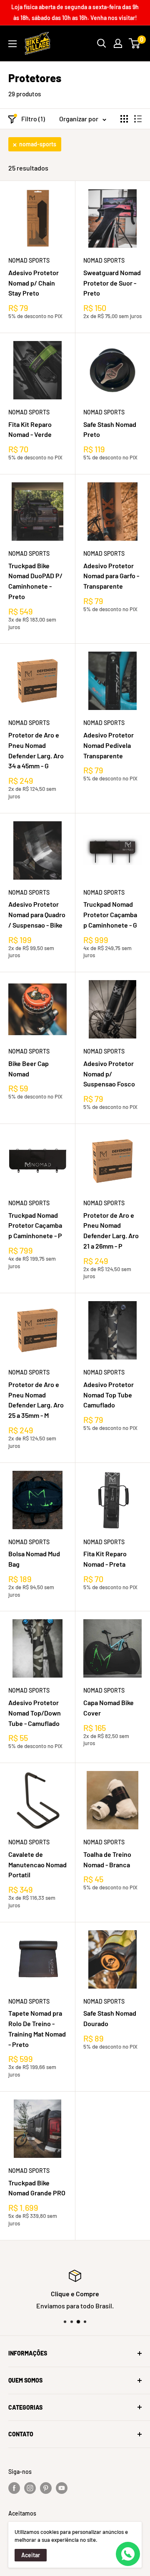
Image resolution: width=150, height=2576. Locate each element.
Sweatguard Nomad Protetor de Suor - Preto (112, 283)
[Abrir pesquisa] (102, 43)
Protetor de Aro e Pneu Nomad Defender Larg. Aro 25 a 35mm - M (36, 1400)
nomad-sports (38, 144)
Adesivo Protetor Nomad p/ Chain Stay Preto (34, 283)
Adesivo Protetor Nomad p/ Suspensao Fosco (109, 1074)
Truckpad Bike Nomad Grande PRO (37, 2188)
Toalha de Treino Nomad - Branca (107, 1859)
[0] (135, 43)
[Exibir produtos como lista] (138, 119)
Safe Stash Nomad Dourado (110, 2018)
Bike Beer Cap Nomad (29, 1069)
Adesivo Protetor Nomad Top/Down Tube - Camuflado (35, 1713)
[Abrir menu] (12, 44)
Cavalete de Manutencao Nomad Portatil (37, 1865)
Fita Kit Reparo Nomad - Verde (30, 429)
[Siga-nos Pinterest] (46, 2488)
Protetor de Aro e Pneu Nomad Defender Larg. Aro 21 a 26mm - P (111, 1230)
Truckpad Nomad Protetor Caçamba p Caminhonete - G (110, 914)
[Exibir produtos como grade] (124, 119)
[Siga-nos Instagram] (30, 2488)
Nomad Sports (29, 260)
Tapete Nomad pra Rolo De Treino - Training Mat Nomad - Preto (37, 2028)
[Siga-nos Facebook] (14, 2488)
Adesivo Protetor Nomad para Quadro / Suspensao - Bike (37, 914)
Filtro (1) (33, 119)
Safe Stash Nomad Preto (110, 429)
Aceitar (31, 2555)
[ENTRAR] (118, 43)
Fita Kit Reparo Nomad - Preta (105, 1559)
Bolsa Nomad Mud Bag (34, 1559)
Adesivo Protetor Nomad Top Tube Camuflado (109, 1395)
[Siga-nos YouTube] (62, 2488)
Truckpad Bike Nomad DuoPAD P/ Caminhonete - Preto (35, 581)
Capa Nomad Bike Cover (109, 1708)
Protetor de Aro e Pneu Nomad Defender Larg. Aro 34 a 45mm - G (36, 750)
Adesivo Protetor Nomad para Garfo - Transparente (111, 576)
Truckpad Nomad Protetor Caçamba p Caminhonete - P (35, 1225)
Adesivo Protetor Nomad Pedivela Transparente (109, 745)
